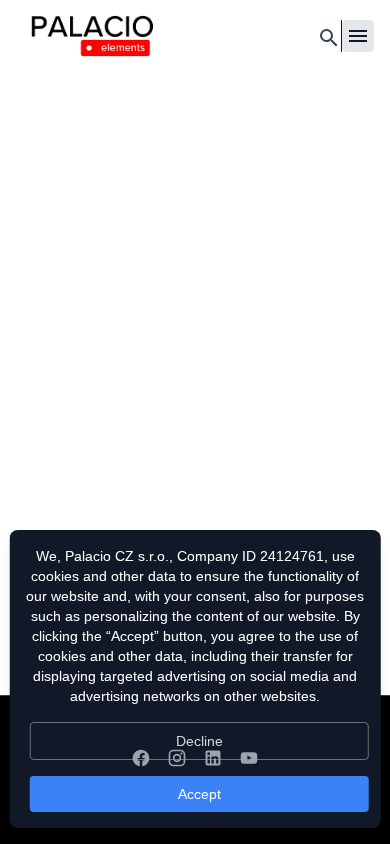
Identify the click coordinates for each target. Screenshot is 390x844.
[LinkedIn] (213, 758)
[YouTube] (249, 758)
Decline (199, 741)
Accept (199, 794)
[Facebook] (141, 758)
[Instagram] (177, 758)
